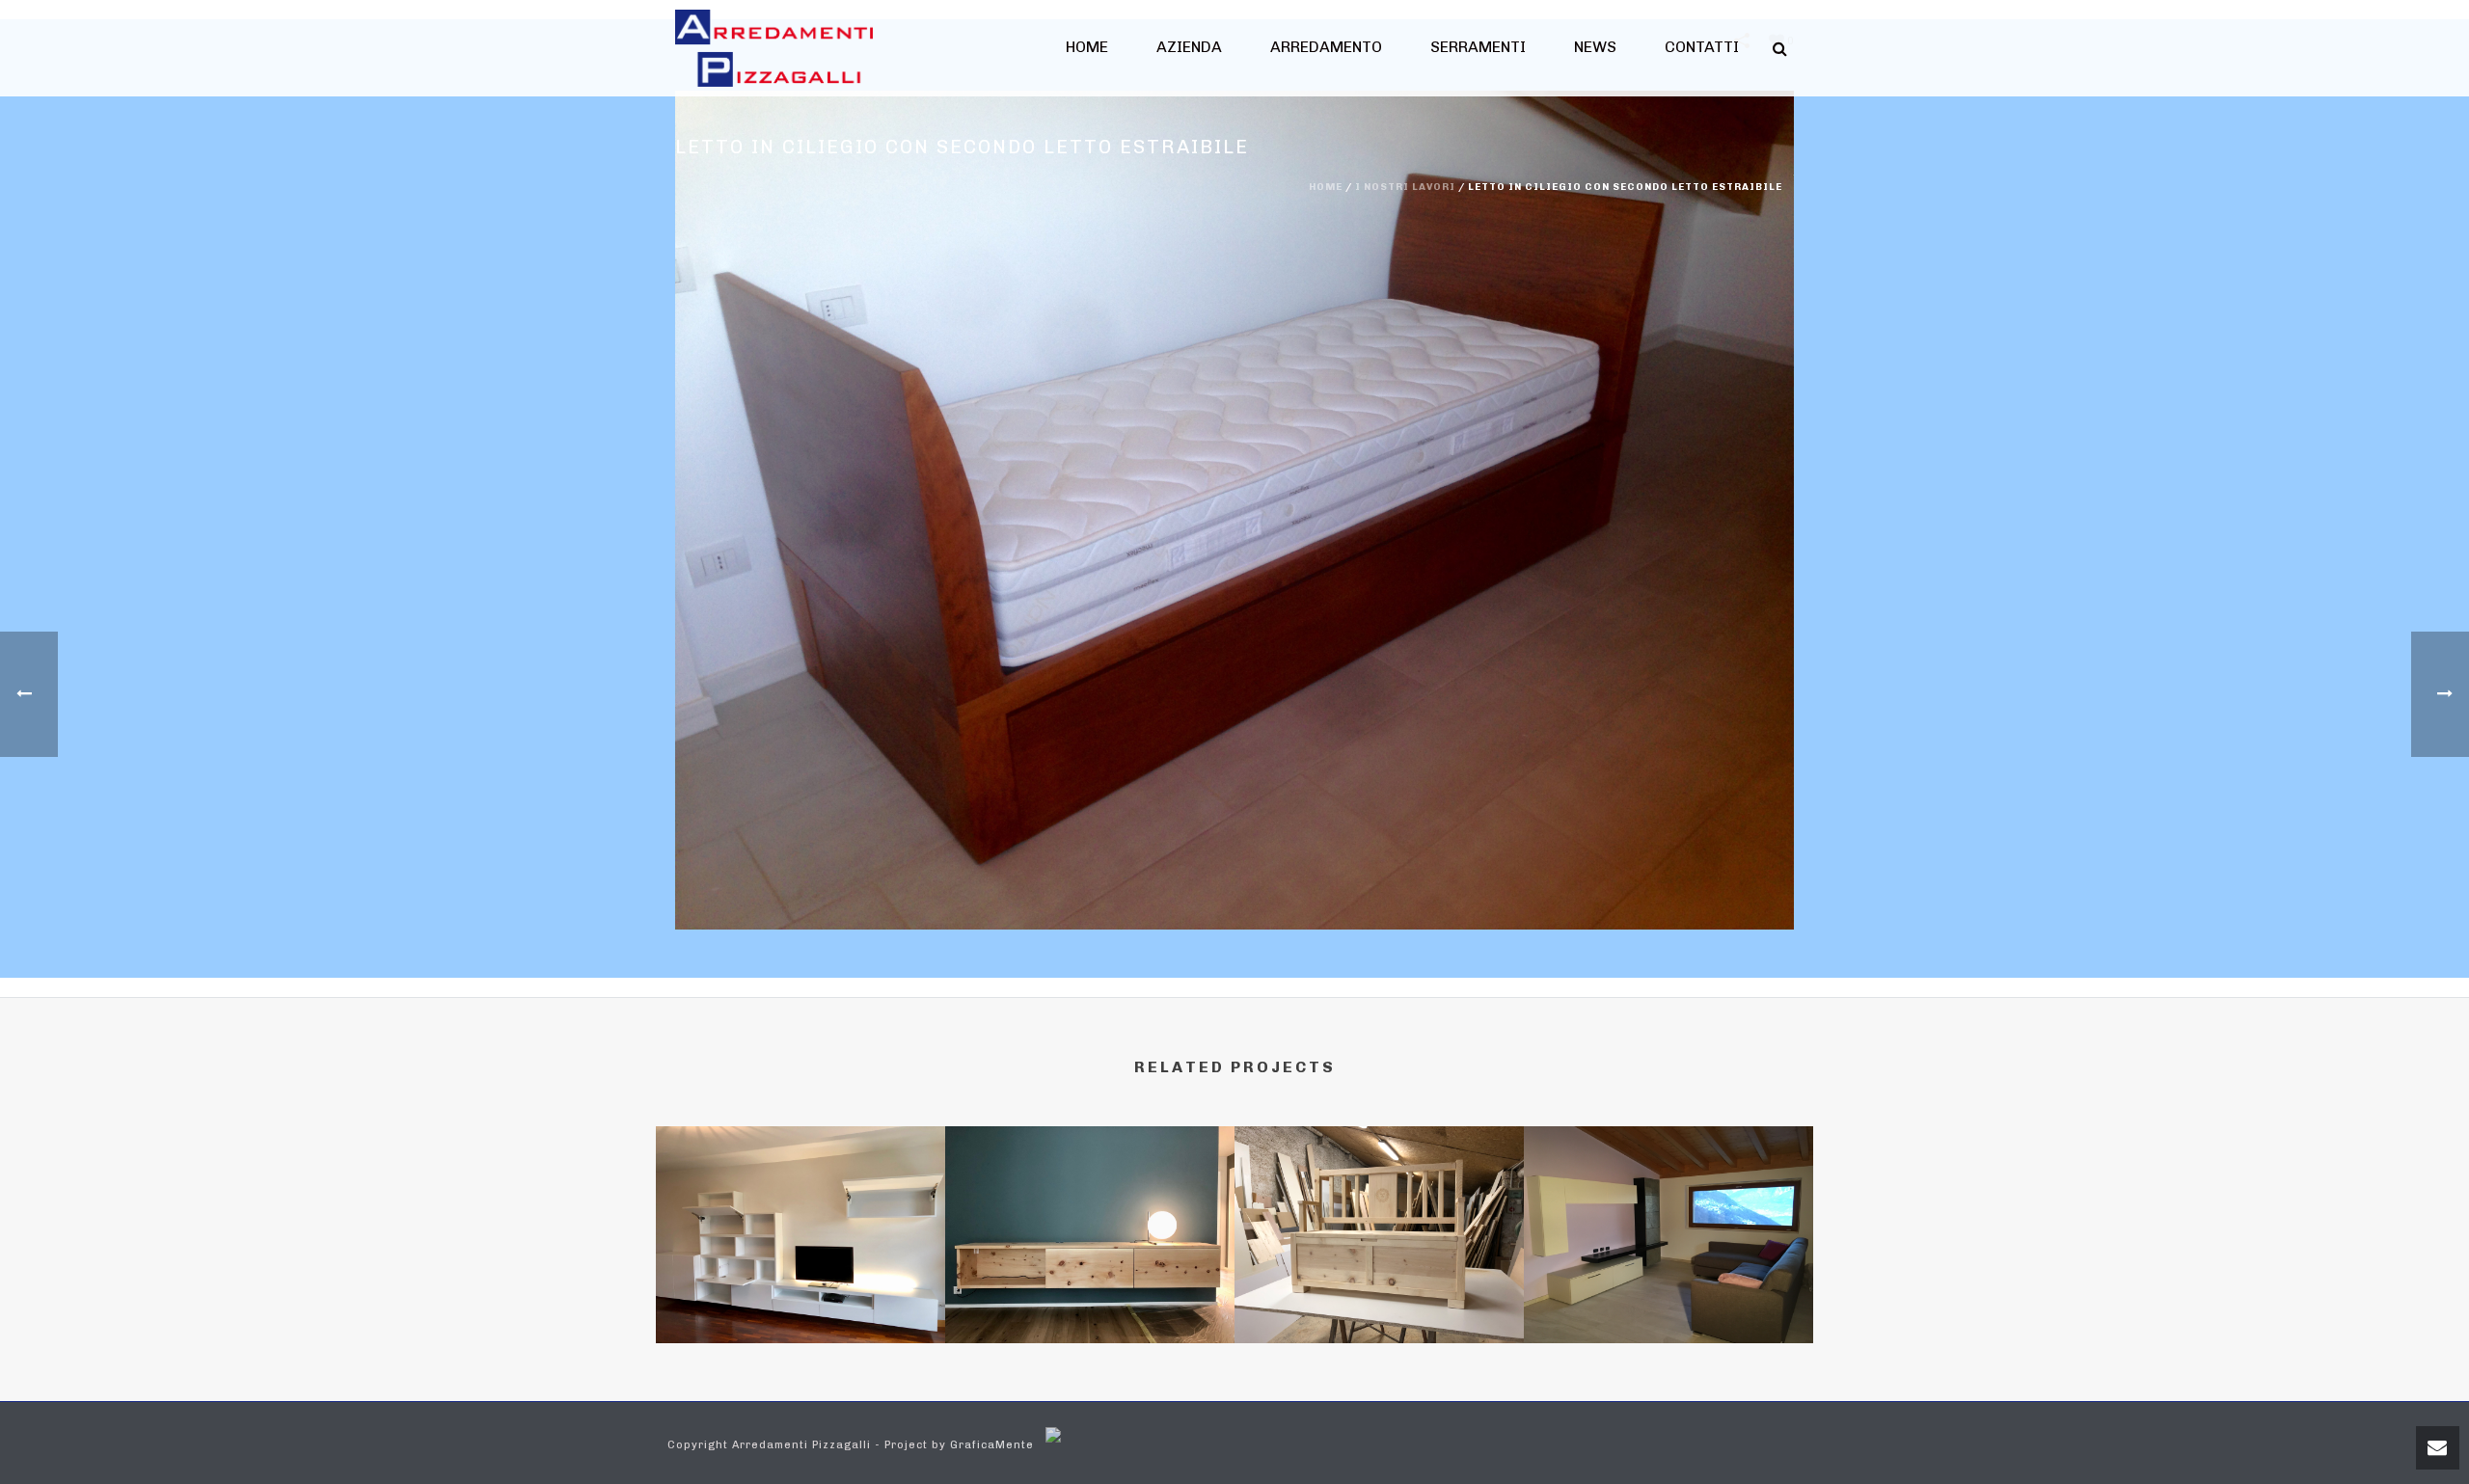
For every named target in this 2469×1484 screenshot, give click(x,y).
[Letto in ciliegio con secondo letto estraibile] (1234, 510)
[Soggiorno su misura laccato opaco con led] (800, 1209)
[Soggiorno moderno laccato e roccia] (1669, 1209)
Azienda (1189, 47)
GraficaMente (992, 1445)
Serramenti (1478, 47)
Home (1087, 47)
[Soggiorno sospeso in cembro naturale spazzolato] (1090, 1209)
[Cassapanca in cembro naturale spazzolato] (1379, 1209)
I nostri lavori (1405, 187)
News (1595, 47)
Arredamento (1326, 47)
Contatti (1702, 47)
